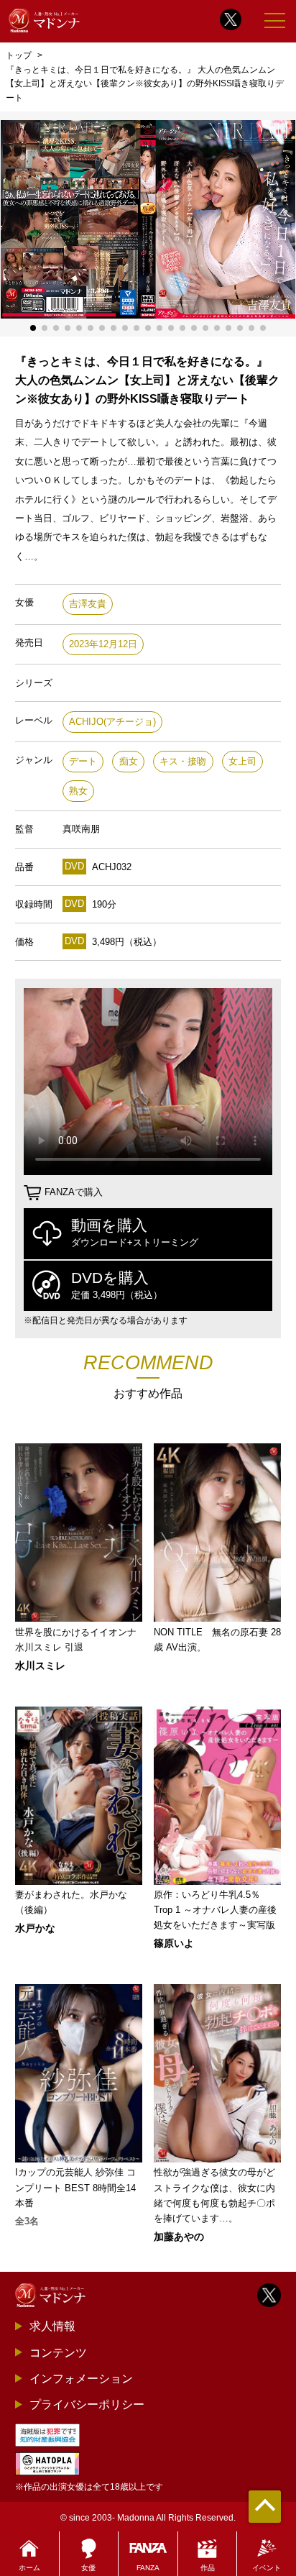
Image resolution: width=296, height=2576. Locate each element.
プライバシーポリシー (87, 2404)
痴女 (129, 761)
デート (83, 761)
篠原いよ (174, 1943)
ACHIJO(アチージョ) (112, 722)
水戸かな (35, 1928)
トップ (19, 55)
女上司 (242, 761)
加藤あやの (179, 2237)
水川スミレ (40, 1666)
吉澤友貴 (88, 604)
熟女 (78, 791)
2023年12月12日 (103, 644)
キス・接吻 (183, 761)
